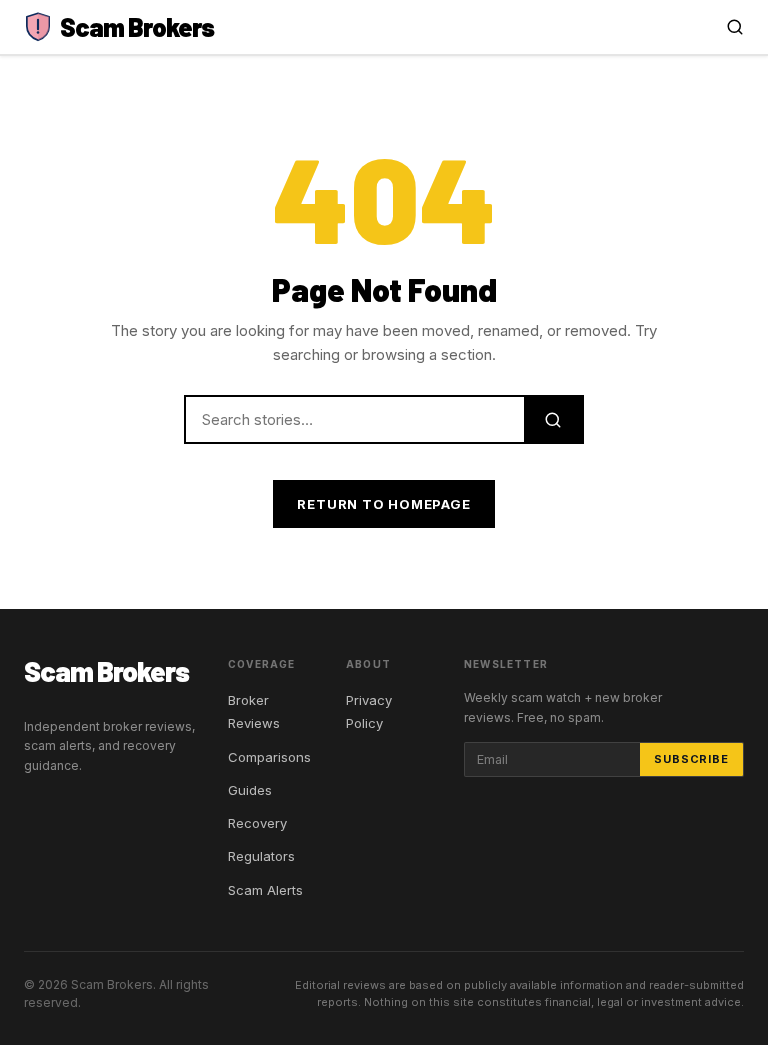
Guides (250, 790)
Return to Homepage (383, 504)
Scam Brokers (106, 671)
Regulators (261, 856)
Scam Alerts (265, 890)
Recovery (257, 823)
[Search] (735, 27)
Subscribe (691, 759)
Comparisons (269, 757)
